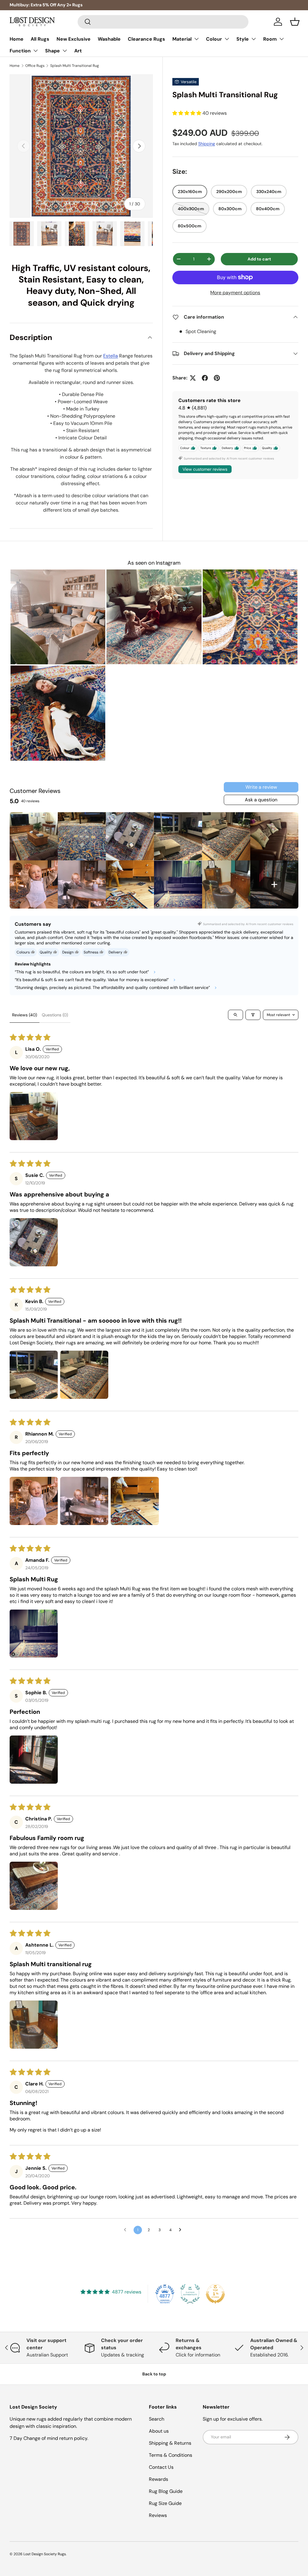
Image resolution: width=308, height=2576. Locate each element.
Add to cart (259, 259)
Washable (109, 39)
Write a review (261, 787)
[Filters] (253, 1015)
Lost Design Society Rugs (45, 2554)
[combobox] (163, 22)
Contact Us (161, 2467)
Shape (52, 51)
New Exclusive (74, 39)
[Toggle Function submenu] (35, 51)
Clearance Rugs (146, 39)
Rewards (159, 2479)
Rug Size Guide (165, 2503)
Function (20, 51)
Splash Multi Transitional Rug (75, 66)
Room (270, 39)
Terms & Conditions (171, 2455)
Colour (214, 39)
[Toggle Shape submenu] (65, 51)
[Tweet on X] (193, 378)
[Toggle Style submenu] (254, 39)
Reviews (158, 2515)
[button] (295, 22)
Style (243, 39)
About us (159, 2431)
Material (182, 39)
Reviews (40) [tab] (25, 1015)
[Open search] (236, 1015)
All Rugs (40, 39)
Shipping (207, 144)
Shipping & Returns (170, 2443)
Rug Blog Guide (166, 2491)
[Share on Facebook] (205, 378)
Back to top (154, 2374)
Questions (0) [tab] (55, 1015)
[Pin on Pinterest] (217, 378)
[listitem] (34, 836)
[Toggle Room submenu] (282, 39)
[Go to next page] (182, 2230)
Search (157, 2419)
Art (78, 51)
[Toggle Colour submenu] (227, 39)
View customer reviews (205, 469)
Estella (111, 356)
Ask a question (261, 800)
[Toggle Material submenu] (196, 39)
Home (17, 39)
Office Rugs (35, 66)
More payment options (235, 293)
